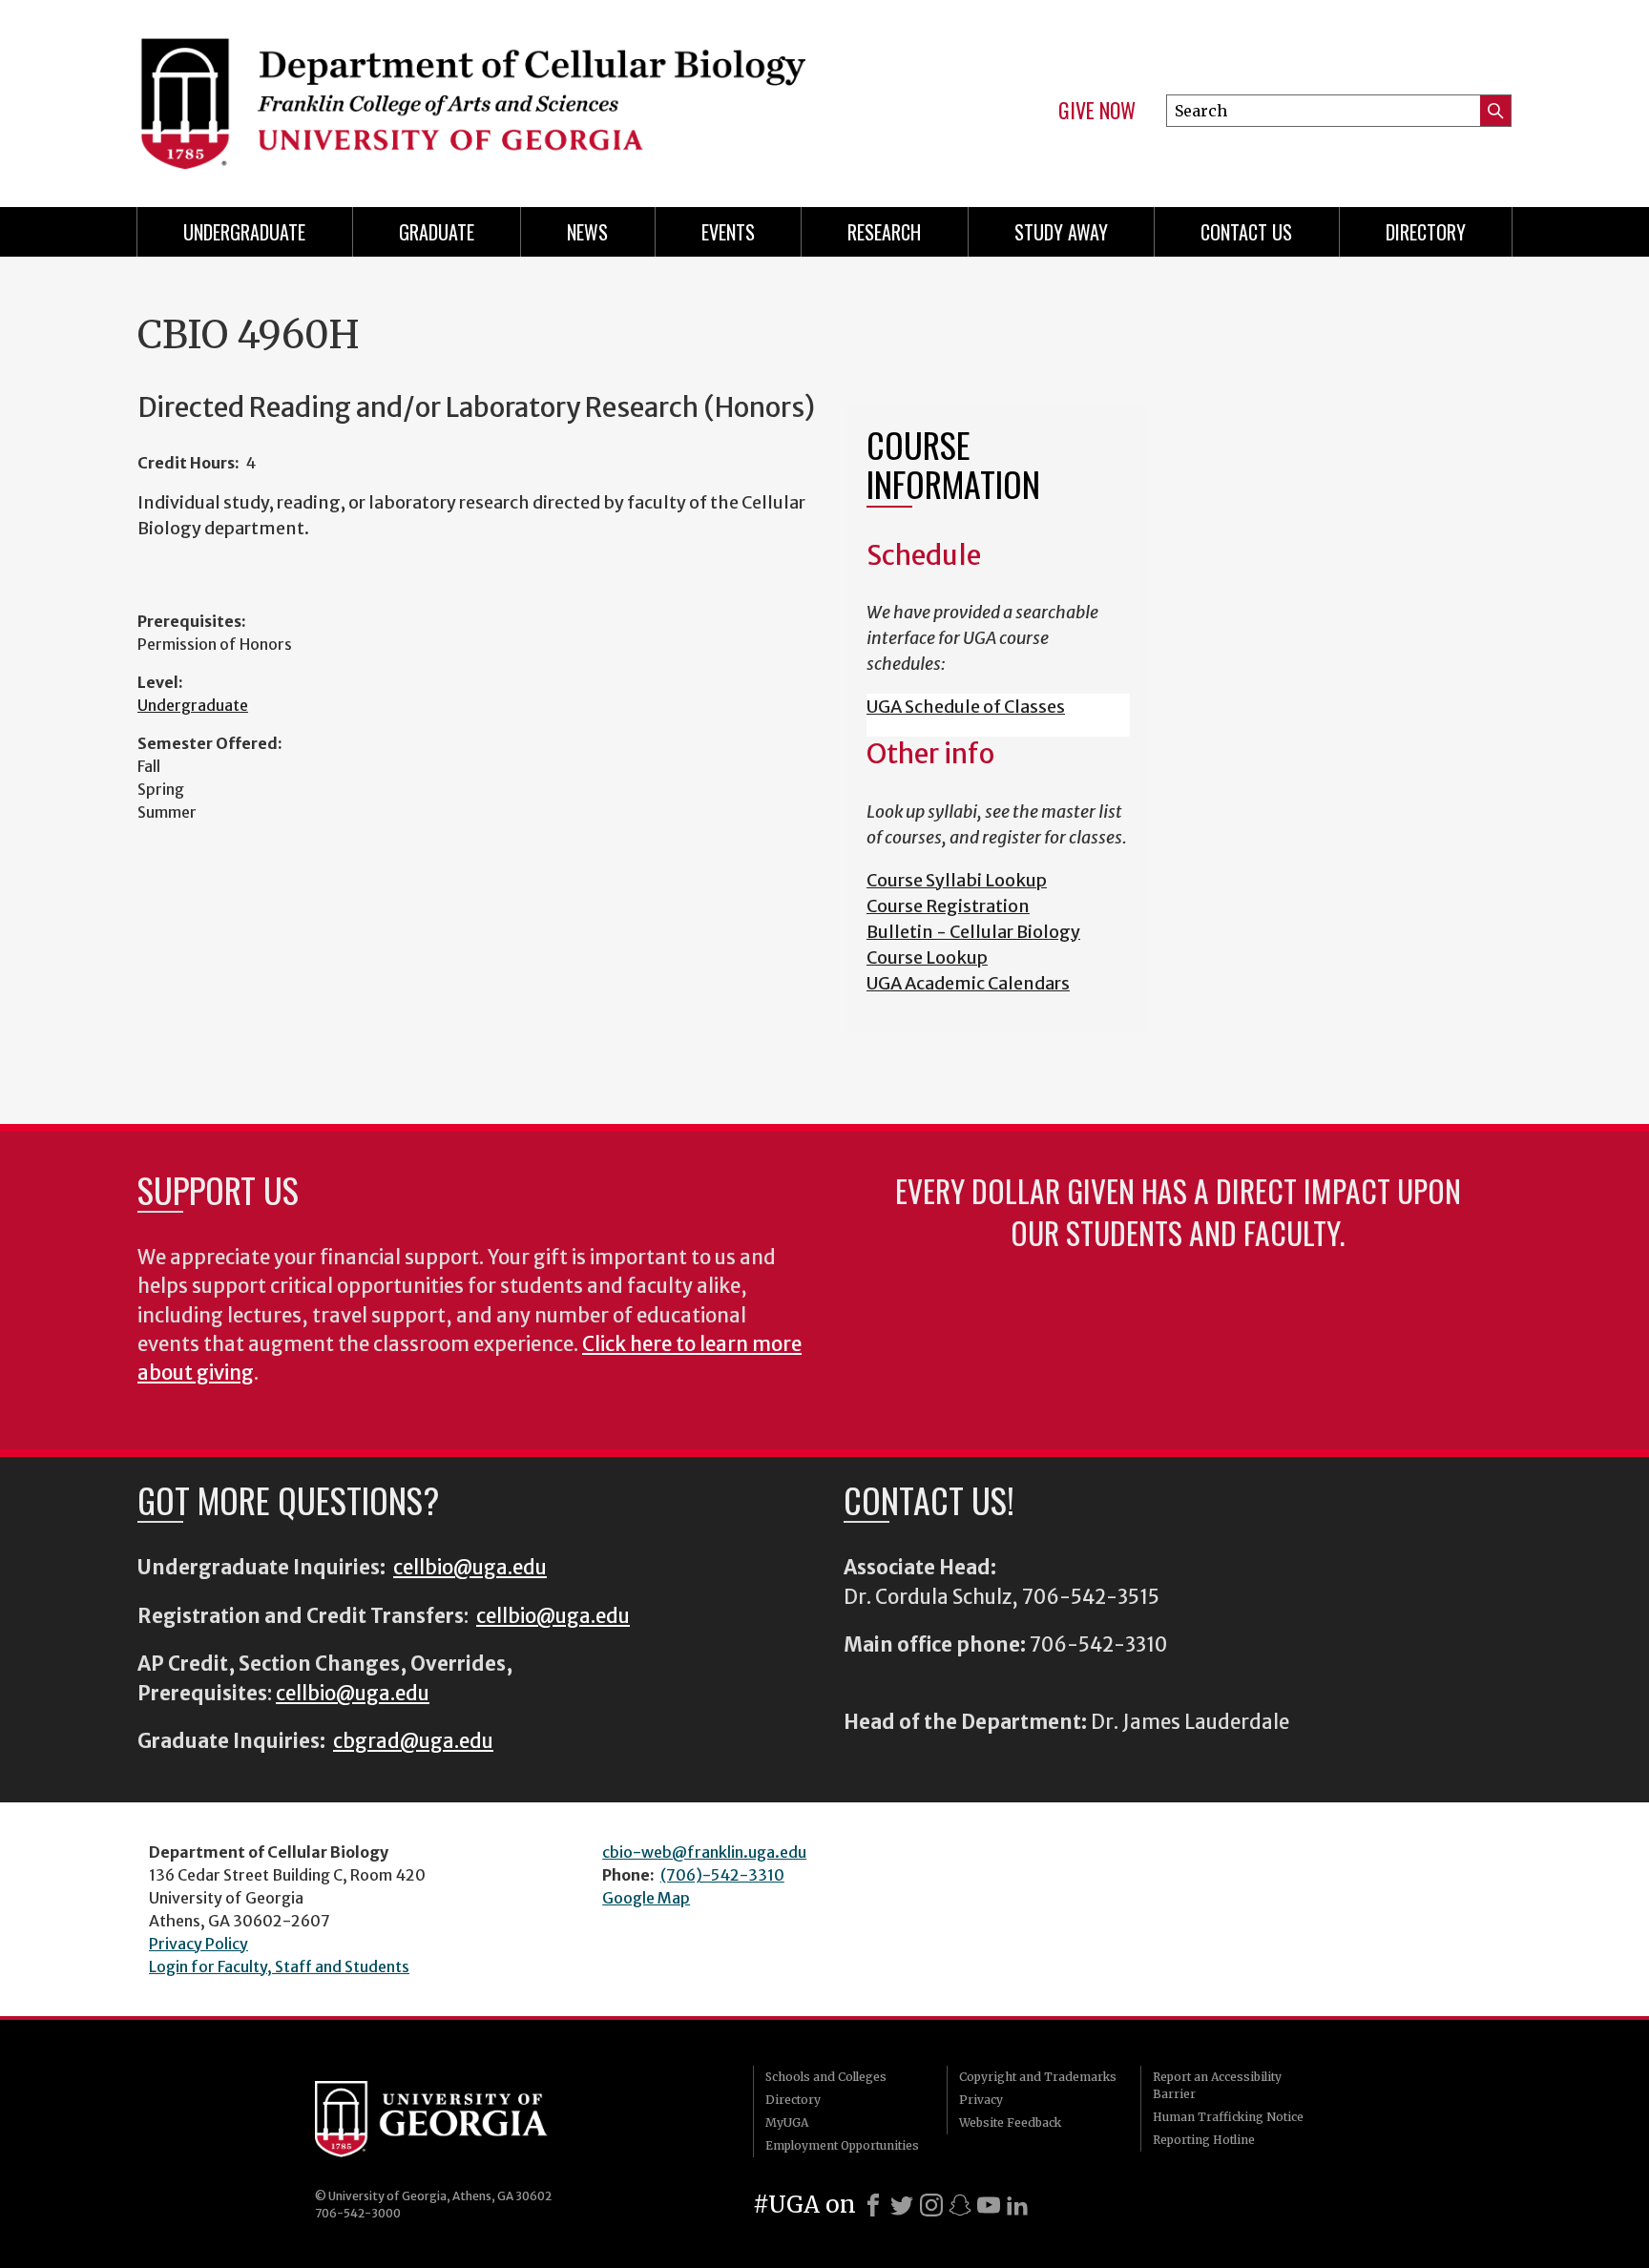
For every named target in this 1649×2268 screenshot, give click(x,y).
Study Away (1061, 232)
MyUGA (787, 2122)
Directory (1426, 232)
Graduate (437, 232)
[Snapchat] (960, 2205)
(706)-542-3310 (722, 1875)
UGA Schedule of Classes (966, 707)
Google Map (646, 1898)
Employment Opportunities (842, 2145)
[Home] (471, 95)
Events (728, 232)
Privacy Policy (198, 1944)
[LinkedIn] (1017, 2205)
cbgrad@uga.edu (413, 1741)
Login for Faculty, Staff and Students (279, 1966)
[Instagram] (931, 2205)
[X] (902, 2205)
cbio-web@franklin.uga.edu (704, 1852)
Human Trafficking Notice (1228, 2117)
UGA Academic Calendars (968, 983)
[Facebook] (873, 2205)
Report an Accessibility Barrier (1217, 2085)
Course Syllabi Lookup (957, 880)
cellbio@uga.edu (470, 1568)
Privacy (981, 2100)
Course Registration (948, 906)
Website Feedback (1010, 2122)
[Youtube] (989, 2205)
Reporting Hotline (1204, 2140)
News (587, 232)
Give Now (1097, 111)
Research (884, 232)
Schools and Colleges (826, 2077)
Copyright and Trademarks (1038, 2077)
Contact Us (1246, 232)
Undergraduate (244, 232)
